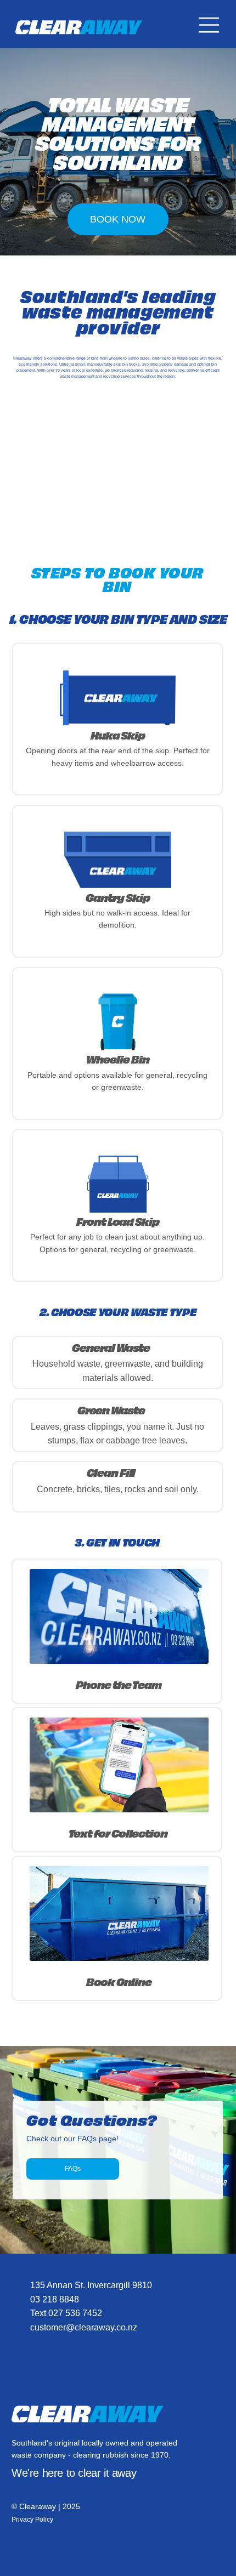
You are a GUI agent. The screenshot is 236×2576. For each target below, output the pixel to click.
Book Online (119, 1981)
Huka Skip (118, 735)
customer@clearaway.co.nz (84, 2327)
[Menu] (209, 25)
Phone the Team (119, 1684)
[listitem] (117, 719)
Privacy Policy (32, 2520)
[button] (118, 1022)
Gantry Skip (117, 897)
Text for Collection (119, 1833)
